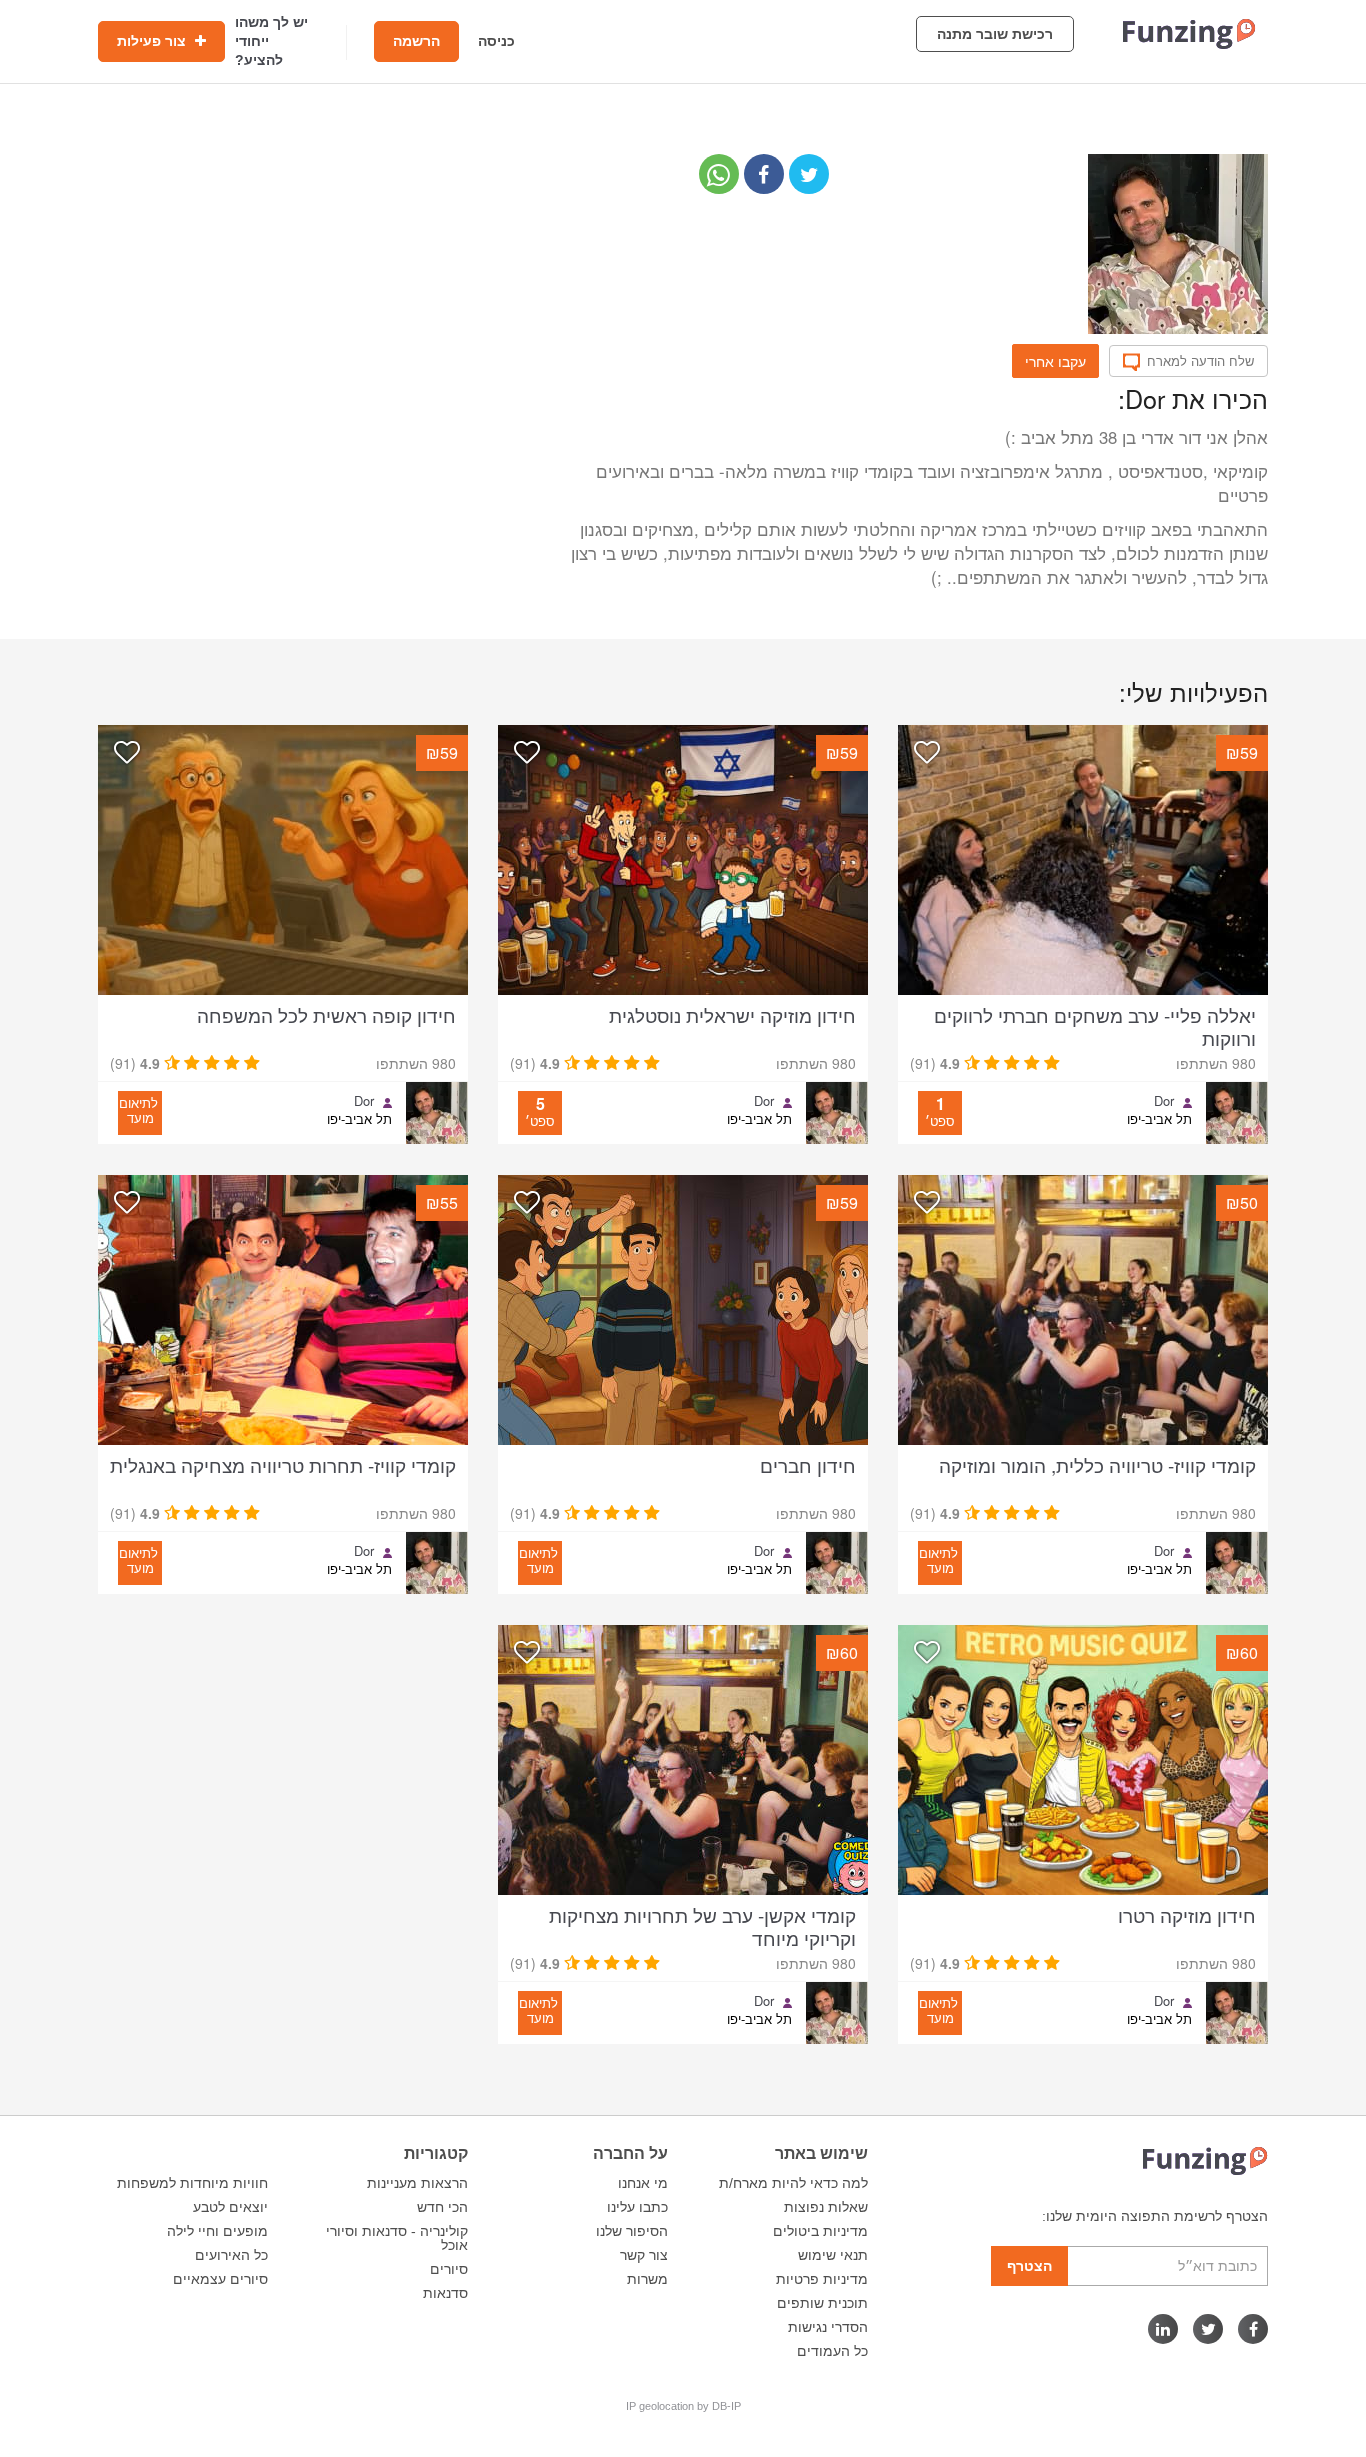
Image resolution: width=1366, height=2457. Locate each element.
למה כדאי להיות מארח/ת (793, 2183)
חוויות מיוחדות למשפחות (192, 2183)
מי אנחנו (643, 2183)
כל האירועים (231, 2255)
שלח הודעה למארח (1200, 361)
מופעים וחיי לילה (217, 2231)
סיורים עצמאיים (220, 2279)
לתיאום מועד (138, 1110)
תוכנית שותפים (822, 2303)
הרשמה (416, 41)
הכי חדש (442, 2207)
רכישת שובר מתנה (995, 34)
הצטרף (1029, 2266)
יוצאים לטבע (230, 2207)
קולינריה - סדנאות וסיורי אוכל (397, 2238)
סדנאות (445, 2293)
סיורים (449, 2269)
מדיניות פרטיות (822, 2279)
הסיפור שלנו (632, 2231)
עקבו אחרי (1055, 361)
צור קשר (644, 2255)
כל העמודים (832, 2351)
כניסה (496, 41)
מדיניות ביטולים (820, 2231)
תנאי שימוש (833, 2255)
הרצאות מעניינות (417, 2183)
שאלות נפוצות (826, 2207)
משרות (647, 2279)
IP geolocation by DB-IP (683, 2406)
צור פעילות (153, 41)
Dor (1164, 1101)
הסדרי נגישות (828, 2327)
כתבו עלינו (637, 2207)
